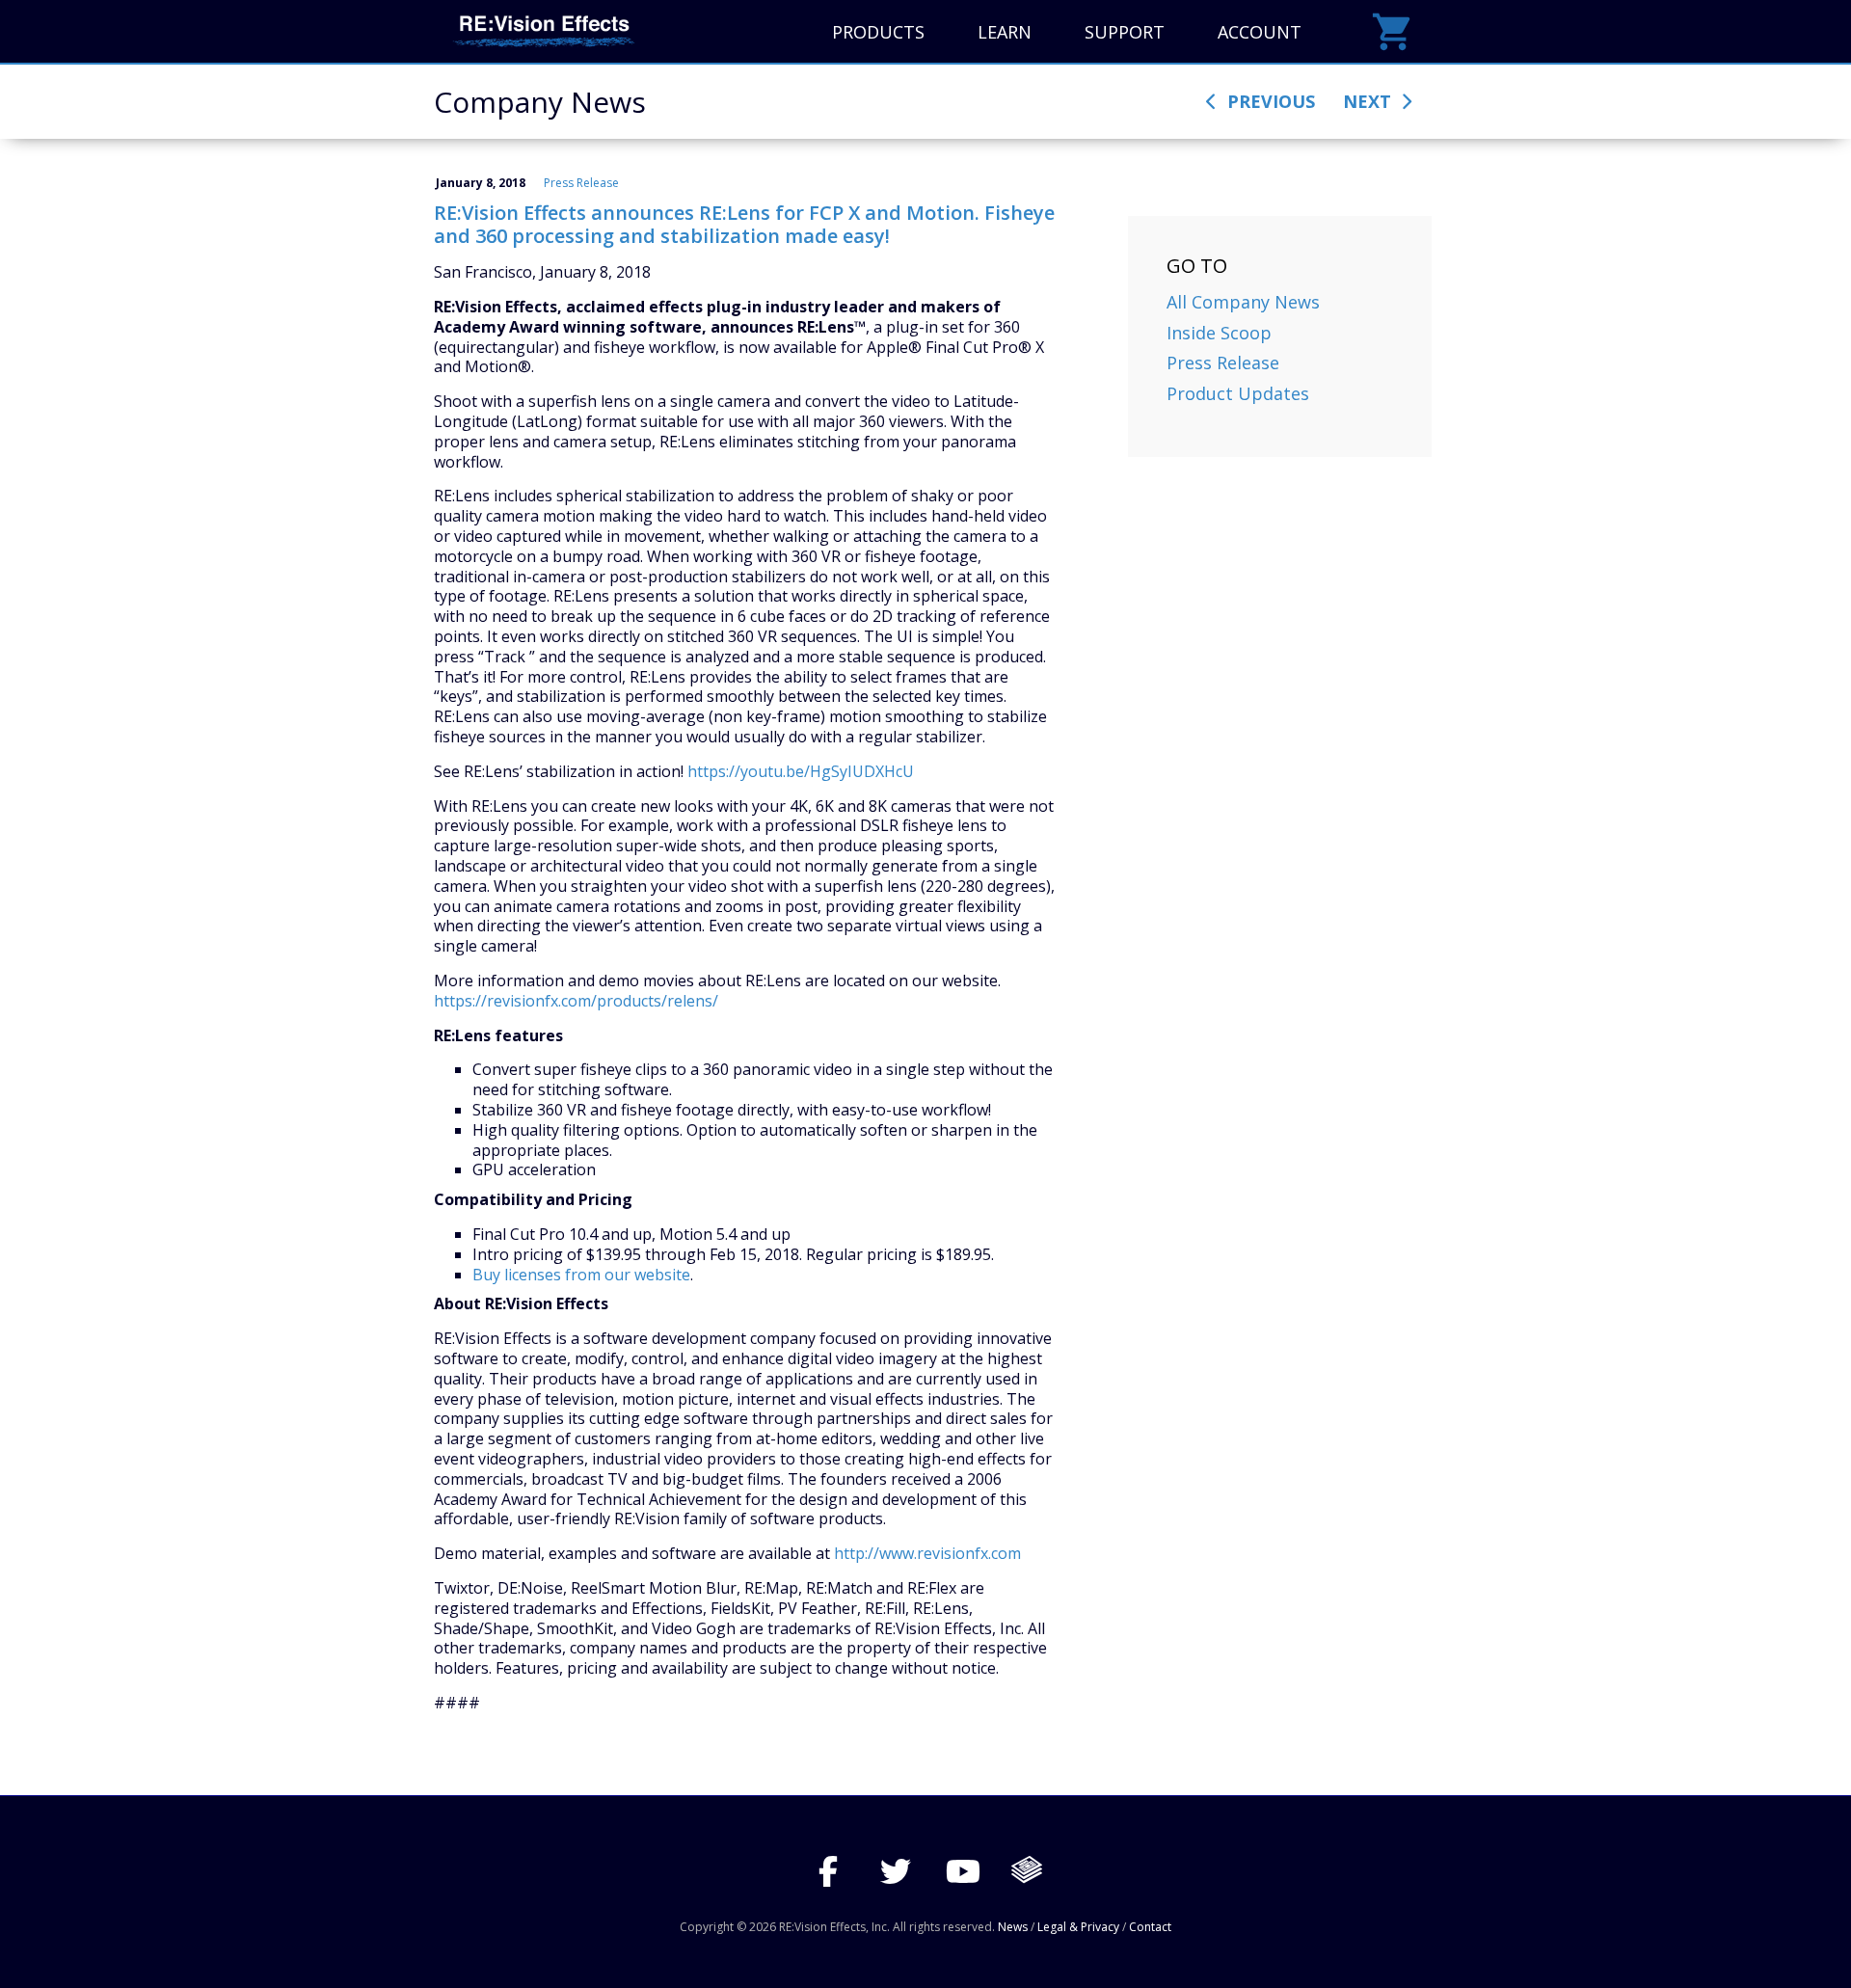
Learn (1005, 32)
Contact (1150, 1927)
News (1013, 1927)
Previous (1269, 101)
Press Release (581, 183)
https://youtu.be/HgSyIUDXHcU (801, 771)
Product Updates (1238, 393)
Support (1125, 32)
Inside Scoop (1219, 333)
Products (878, 32)
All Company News (1243, 302)
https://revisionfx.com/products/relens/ (576, 1001)
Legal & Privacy (1078, 1927)
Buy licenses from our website (581, 1275)
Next (1369, 101)
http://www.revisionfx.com (927, 1553)
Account (1260, 32)
